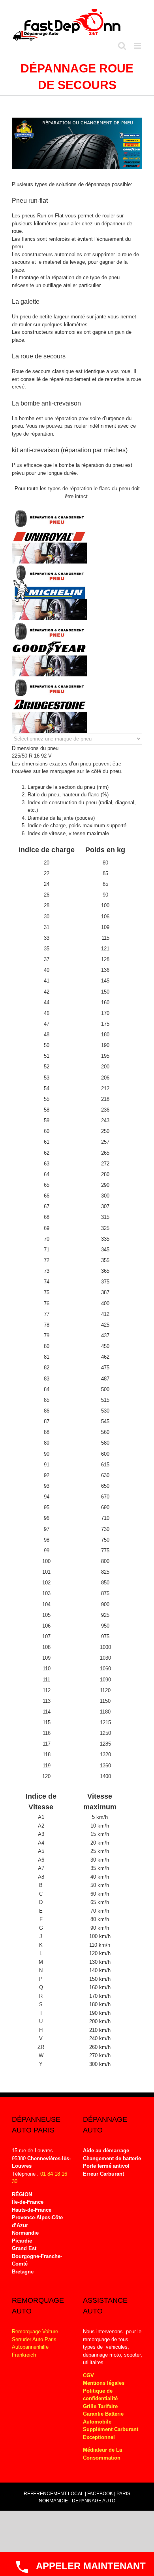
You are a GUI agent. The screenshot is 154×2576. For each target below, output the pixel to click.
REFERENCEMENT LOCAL (54, 2494)
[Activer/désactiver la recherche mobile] (122, 46)
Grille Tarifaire (100, 2406)
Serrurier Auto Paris (34, 2339)
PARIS (123, 2494)
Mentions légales (104, 2383)
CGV (88, 2375)
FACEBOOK (100, 2494)
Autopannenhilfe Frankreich (30, 2351)
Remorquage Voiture (35, 2331)
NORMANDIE (53, 2501)
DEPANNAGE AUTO (94, 2501)
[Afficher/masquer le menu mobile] (138, 46)
